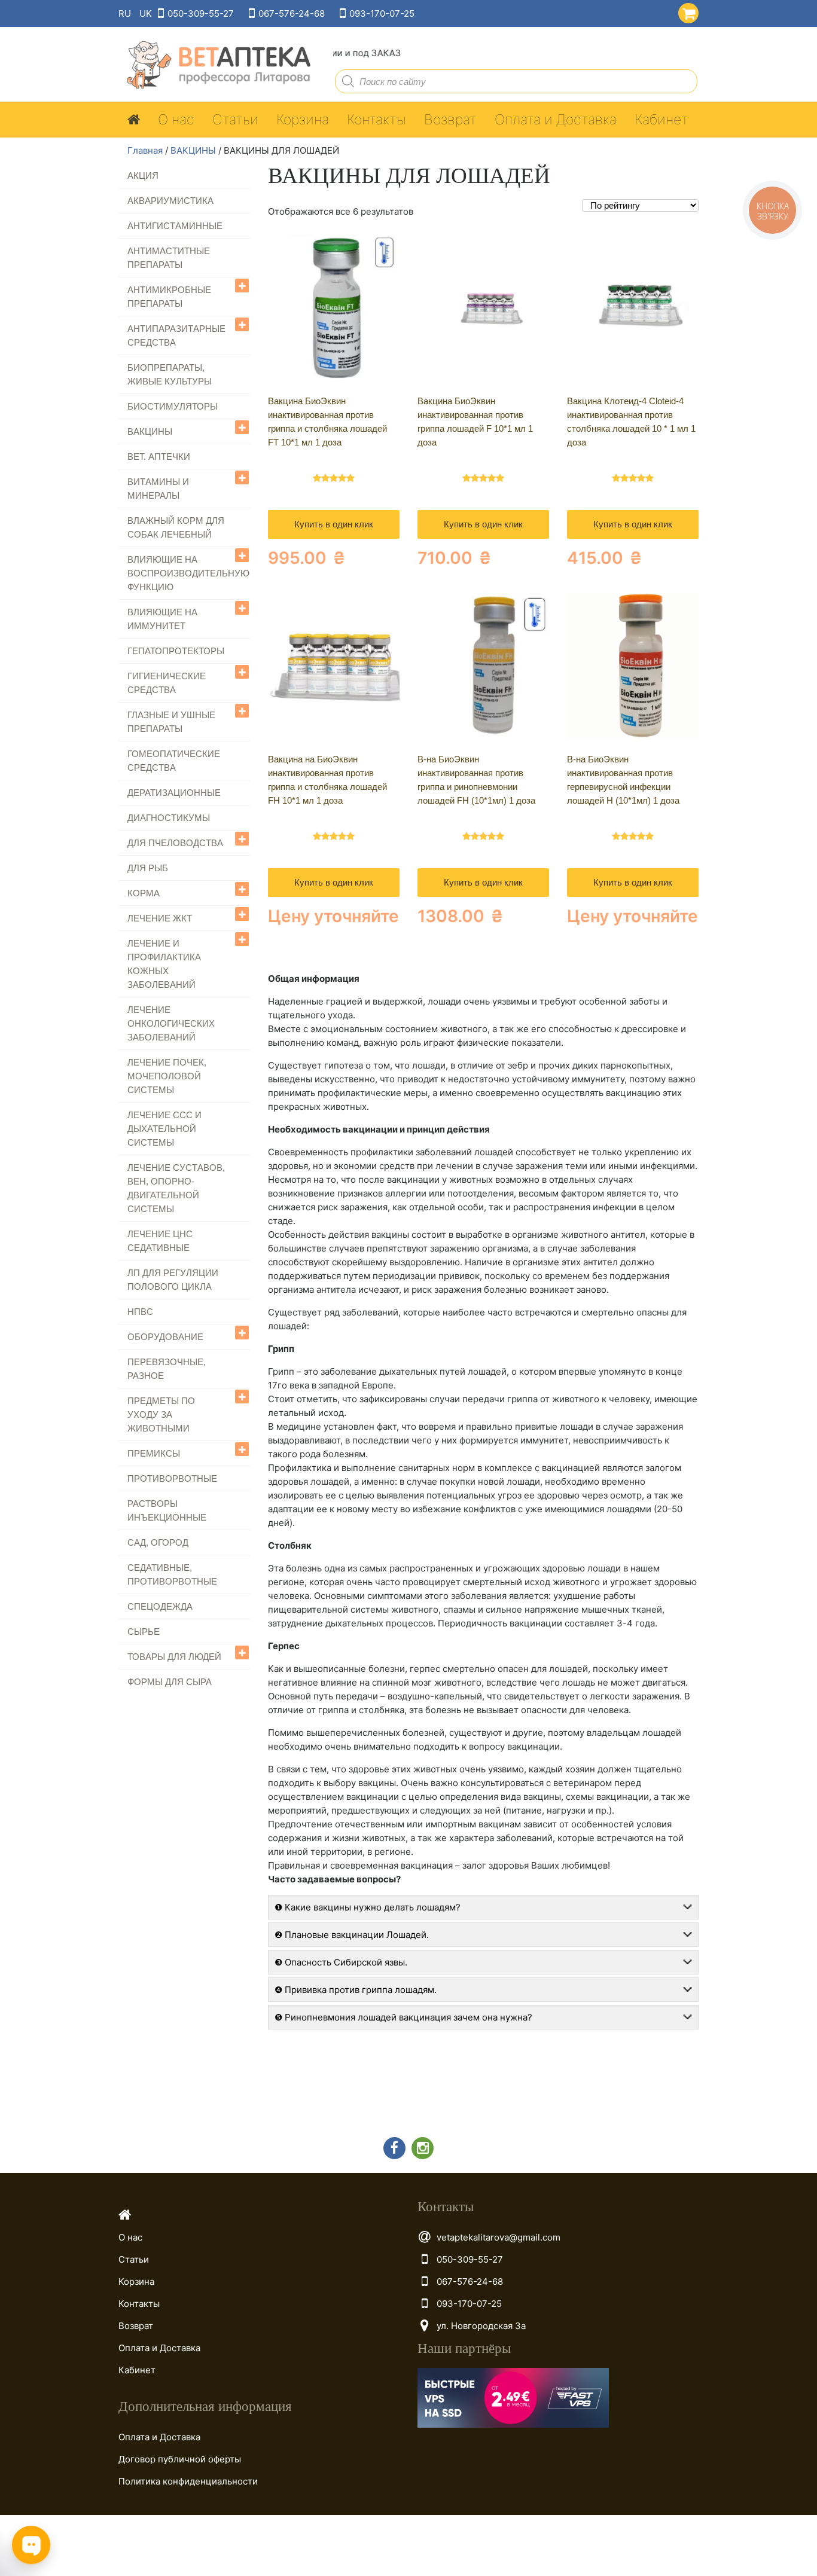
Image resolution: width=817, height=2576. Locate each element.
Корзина (303, 120)
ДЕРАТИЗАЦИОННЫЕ (174, 793)
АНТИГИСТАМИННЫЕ (175, 226)
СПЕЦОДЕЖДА (160, 1606)
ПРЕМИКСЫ (154, 1453)
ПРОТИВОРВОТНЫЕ (172, 1478)
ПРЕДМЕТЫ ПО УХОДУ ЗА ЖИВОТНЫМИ (161, 1414)
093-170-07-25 (382, 13)
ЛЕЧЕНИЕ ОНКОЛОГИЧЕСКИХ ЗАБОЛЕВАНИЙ (171, 1023)
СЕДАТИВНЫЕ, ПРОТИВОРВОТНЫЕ (172, 1574)
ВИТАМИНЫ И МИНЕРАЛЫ (158, 489)
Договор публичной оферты (180, 2459)
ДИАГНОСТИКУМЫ (169, 818)
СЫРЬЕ (144, 1632)
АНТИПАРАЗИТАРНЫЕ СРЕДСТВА (176, 335)
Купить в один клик (334, 524)
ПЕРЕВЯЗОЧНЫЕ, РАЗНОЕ (167, 1369)
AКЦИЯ (143, 176)
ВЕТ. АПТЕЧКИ (159, 457)
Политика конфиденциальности (188, 2481)
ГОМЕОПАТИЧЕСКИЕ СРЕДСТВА (174, 761)
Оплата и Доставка (556, 120)
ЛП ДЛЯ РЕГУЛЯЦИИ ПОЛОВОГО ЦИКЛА (173, 1280)
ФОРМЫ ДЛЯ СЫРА (170, 1682)
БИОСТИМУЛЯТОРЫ (173, 406)
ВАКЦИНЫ (193, 150)
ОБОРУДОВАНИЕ (165, 1337)
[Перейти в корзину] (686, 11)
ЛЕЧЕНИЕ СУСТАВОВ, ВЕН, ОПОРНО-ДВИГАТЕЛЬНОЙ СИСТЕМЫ (176, 1188)
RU (125, 13)
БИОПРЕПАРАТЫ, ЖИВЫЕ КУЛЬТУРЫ (170, 374)
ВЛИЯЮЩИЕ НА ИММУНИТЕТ (162, 619)
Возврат (450, 120)
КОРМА (144, 893)
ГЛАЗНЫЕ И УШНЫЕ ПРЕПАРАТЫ (171, 722)
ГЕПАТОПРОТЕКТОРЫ (176, 651)
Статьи (235, 120)
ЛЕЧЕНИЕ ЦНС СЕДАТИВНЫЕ (160, 1241)
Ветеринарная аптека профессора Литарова (215, 65)
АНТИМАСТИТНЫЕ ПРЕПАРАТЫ (169, 258)
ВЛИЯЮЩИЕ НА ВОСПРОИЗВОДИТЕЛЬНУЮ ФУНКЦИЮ (188, 573)
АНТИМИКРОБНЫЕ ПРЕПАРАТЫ (169, 297)
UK (146, 13)
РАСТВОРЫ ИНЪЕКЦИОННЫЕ (167, 1510)
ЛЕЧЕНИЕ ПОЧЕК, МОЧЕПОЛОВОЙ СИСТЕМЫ (167, 1076)
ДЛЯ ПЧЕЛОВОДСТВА (175, 843)
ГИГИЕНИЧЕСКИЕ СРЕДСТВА (167, 683)
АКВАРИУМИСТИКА (170, 201)
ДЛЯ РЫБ (148, 868)
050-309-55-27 (201, 13)
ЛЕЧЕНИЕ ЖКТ (160, 918)
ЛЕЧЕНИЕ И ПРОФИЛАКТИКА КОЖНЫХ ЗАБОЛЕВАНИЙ (164, 964)
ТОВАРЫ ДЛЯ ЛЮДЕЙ (174, 1657)
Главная (145, 150)
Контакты (377, 120)
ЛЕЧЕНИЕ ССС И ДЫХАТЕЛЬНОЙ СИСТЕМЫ (164, 1129)
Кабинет (661, 120)
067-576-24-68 (292, 13)
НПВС (140, 1312)
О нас (176, 120)
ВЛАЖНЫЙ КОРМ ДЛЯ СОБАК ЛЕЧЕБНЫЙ (176, 527)
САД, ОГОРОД (158, 1542)
